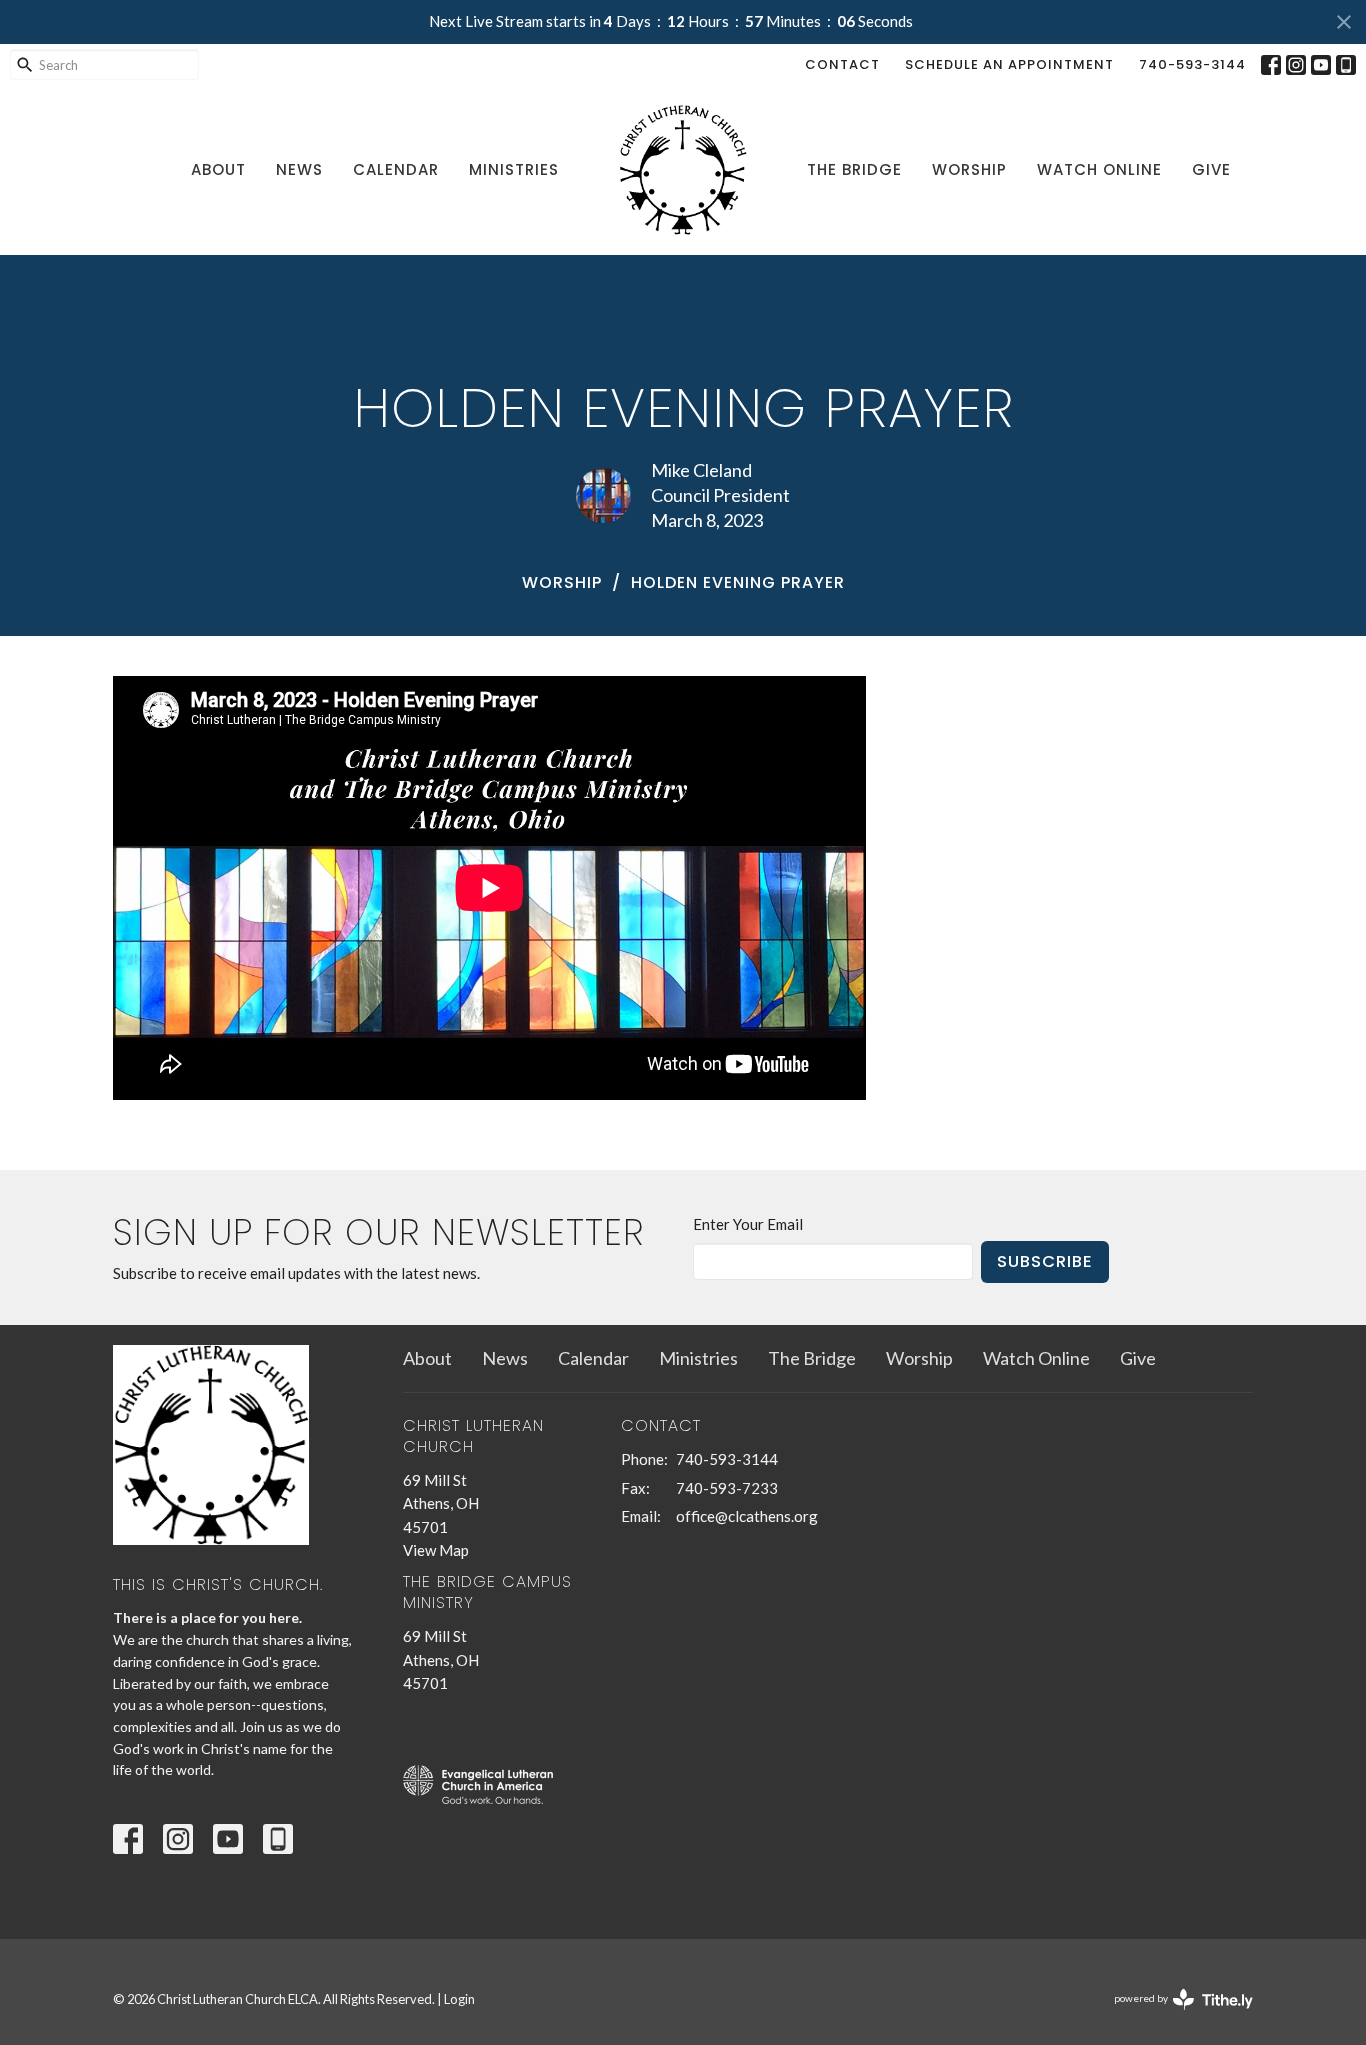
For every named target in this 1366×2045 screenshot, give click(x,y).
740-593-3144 (1192, 64)
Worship (969, 169)
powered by (1173, 2015)
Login (459, 1999)
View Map (436, 1550)
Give (1211, 169)
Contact (842, 64)
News (299, 169)
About (218, 169)
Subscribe (1045, 1261)
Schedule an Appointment (1009, 64)
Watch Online (1099, 169)
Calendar (396, 169)
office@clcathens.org (747, 1516)
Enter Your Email (748, 1224)
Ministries (514, 169)
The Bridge (854, 169)
